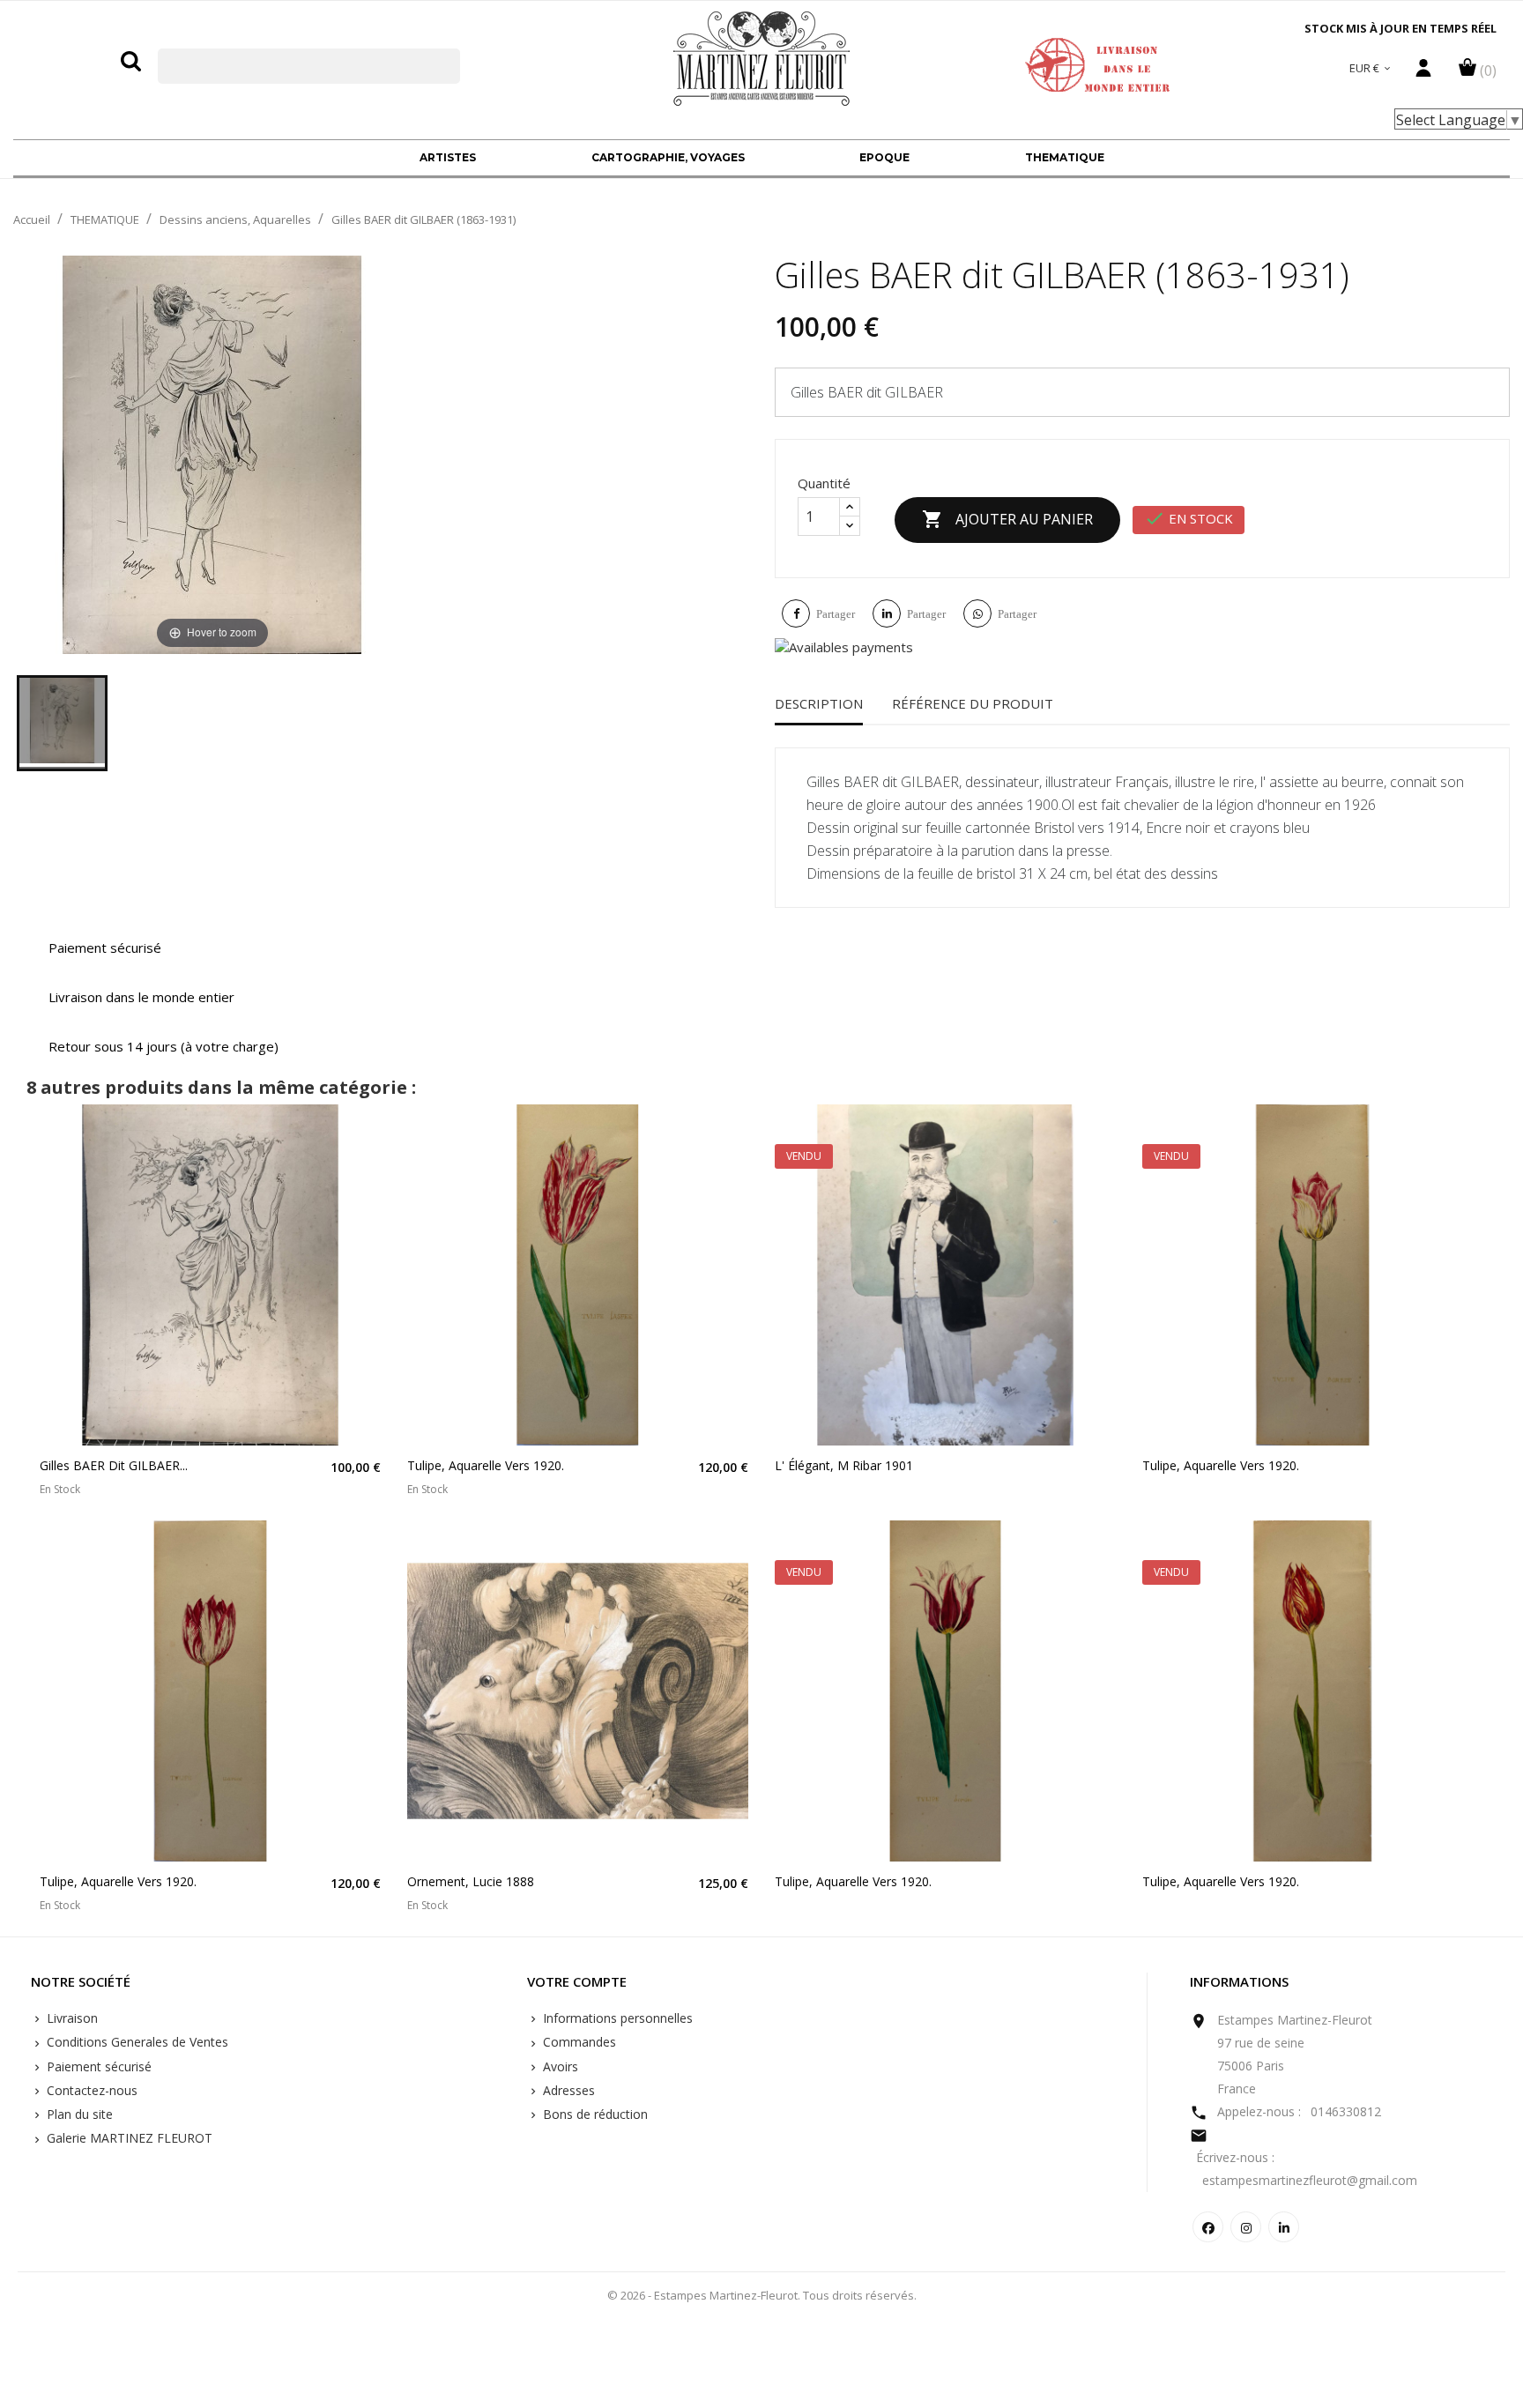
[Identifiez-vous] (1423, 72)
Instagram (1246, 2227)
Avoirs (559, 2066)
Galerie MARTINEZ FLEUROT (128, 2138)
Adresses (567, 2090)
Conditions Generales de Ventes (136, 2042)
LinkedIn (1284, 2227)
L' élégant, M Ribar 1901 (844, 1465)
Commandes (578, 2042)
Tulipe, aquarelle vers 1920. (486, 1465)
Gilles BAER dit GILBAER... (114, 1465)
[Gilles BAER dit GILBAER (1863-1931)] (62, 723)
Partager (836, 614)
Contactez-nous (90, 2090)
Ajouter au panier (1007, 519)
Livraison (71, 2018)
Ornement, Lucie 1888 (471, 1881)
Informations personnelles (616, 2018)
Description (819, 703)
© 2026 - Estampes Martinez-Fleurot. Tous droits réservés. (762, 2295)
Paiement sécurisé (97, 2066)
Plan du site (78, 2114)
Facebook (1208, 2227)
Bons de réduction (594, 2114)
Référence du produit (973, 703)
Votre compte (577, 1982)
